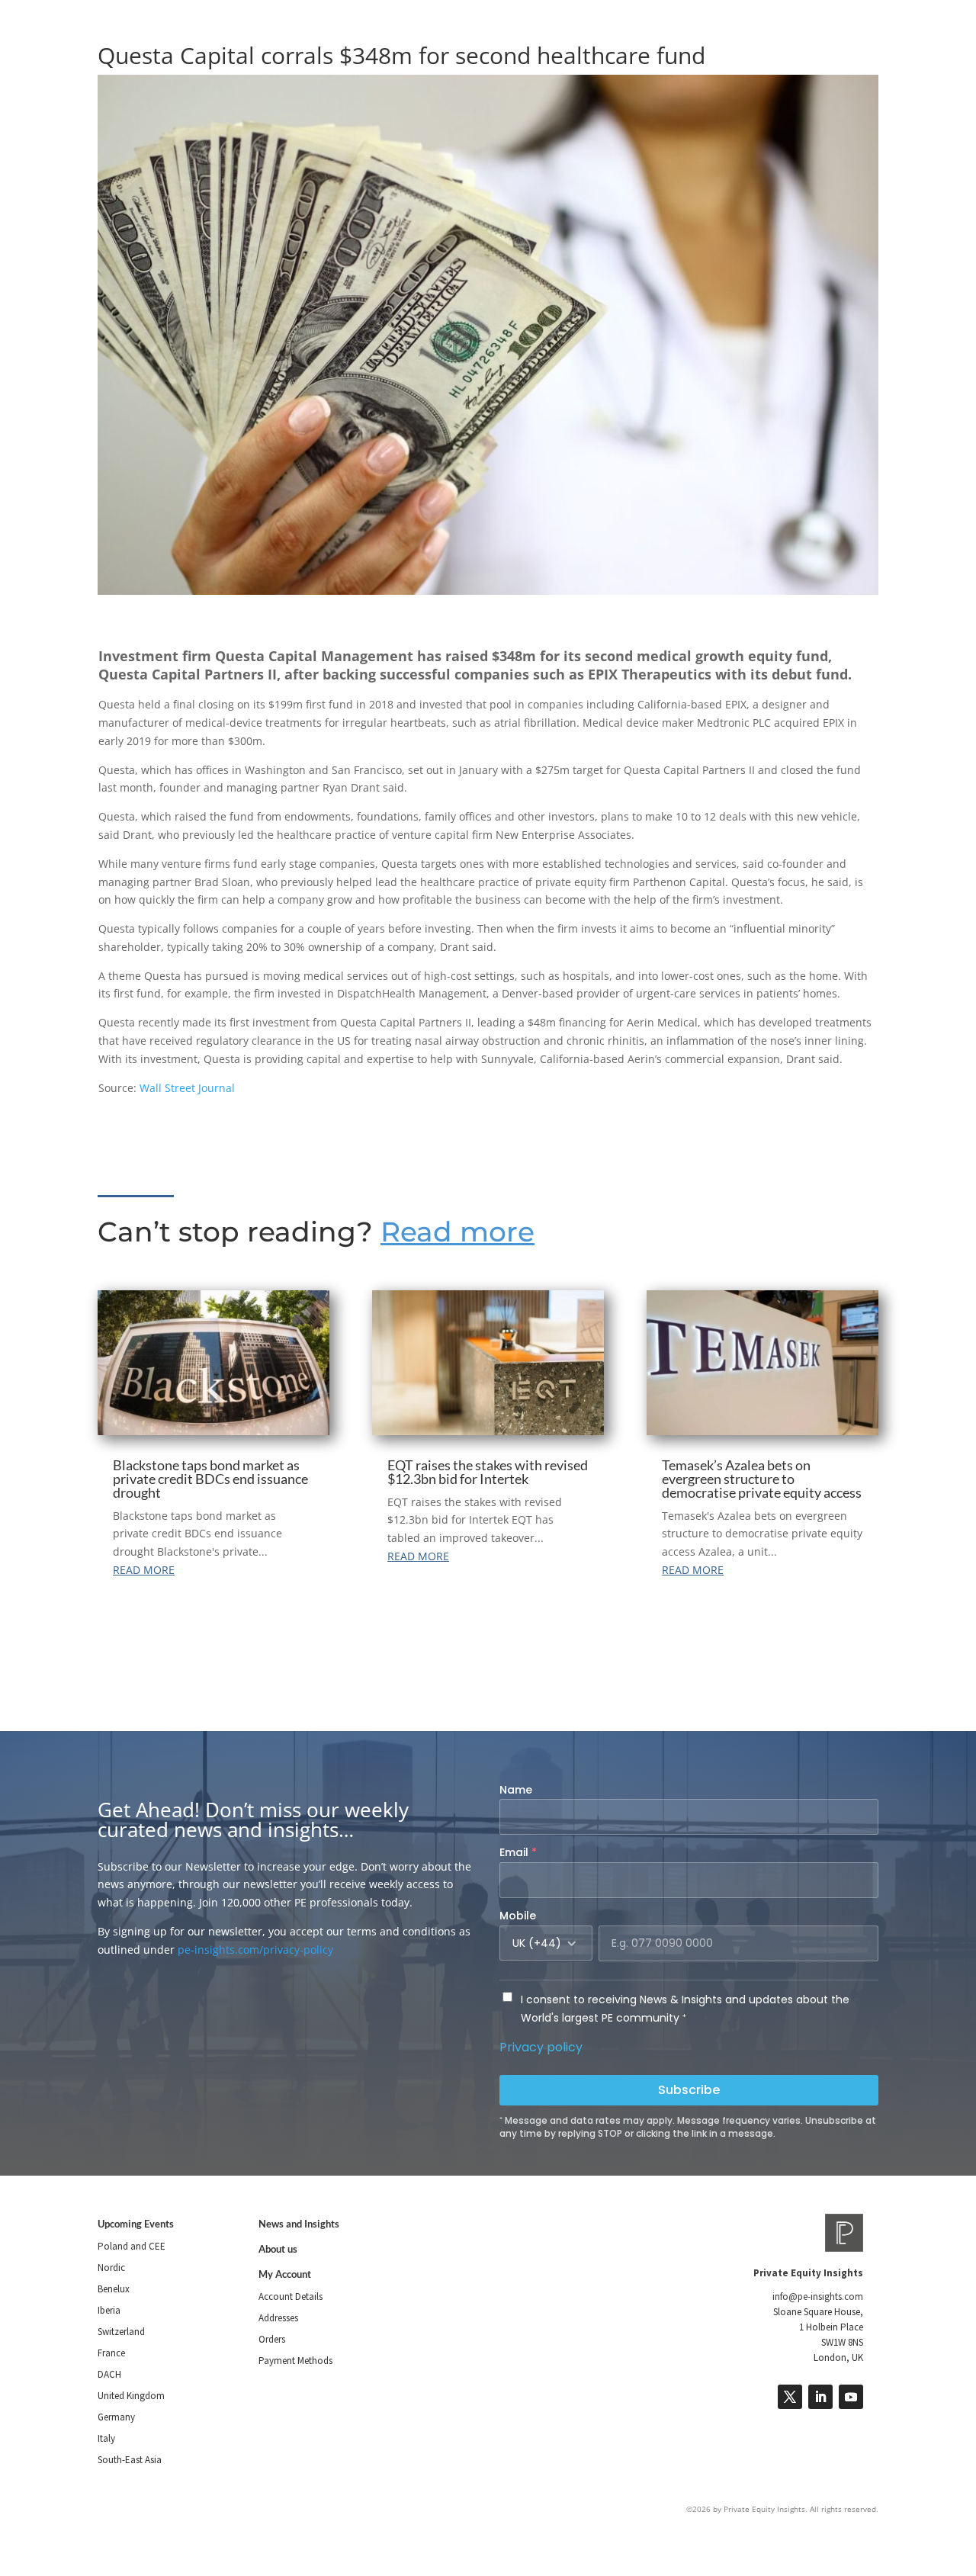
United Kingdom (131, 2396)
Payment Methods (295, 2361)
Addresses (278, 2318)
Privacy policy (541, 2047)
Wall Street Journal (187, 1088)
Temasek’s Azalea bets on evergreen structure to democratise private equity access (762, 1479)
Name (516, 1790)
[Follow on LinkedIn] (820, 2397)
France (111, 2353)
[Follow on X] (790, 2397)
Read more (457, 1232)
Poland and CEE (132, 2246)
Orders (272, 2339)
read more (144, 1570)
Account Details (291, 2297)
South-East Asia (130, 2460)
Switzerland (121, 2332)
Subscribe (689, 2090)
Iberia (109, 2310)
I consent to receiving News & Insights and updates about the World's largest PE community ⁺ (685, 2009)
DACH (109, 2374)
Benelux (114, 2289)
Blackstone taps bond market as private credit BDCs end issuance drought (210, 1479)
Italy (106, 2438)
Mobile (518, 1916)
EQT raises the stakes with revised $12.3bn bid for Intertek (488, 1472)
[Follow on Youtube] (851, 2397)
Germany (116, 2417)
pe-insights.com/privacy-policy (255, 1950)
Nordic (111, 2268)
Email (518, 1852)
